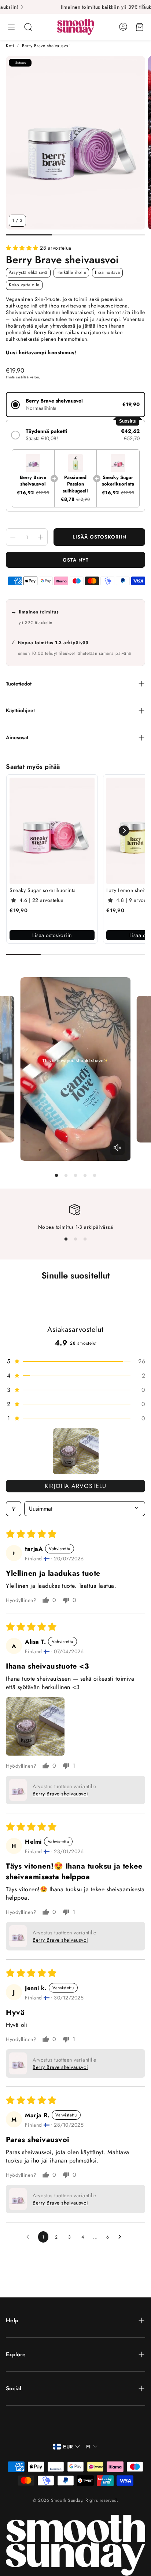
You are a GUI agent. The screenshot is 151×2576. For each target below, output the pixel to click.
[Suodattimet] (14, 1509)
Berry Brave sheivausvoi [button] (60, 1794)
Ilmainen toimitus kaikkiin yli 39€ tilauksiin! (73, 7)
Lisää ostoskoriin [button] (52, 935)
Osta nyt (76, 560)
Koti (10, 46)
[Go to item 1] (76, 1451)
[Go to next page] (122, 2237)
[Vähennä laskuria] (13, 537)
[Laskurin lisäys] (41, 537)
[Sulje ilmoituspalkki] (144, 5)
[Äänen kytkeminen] (118, 1148)
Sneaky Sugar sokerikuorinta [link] (43, 890)
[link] (52, 831)
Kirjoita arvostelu (75, 1486)
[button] (11, 27)
